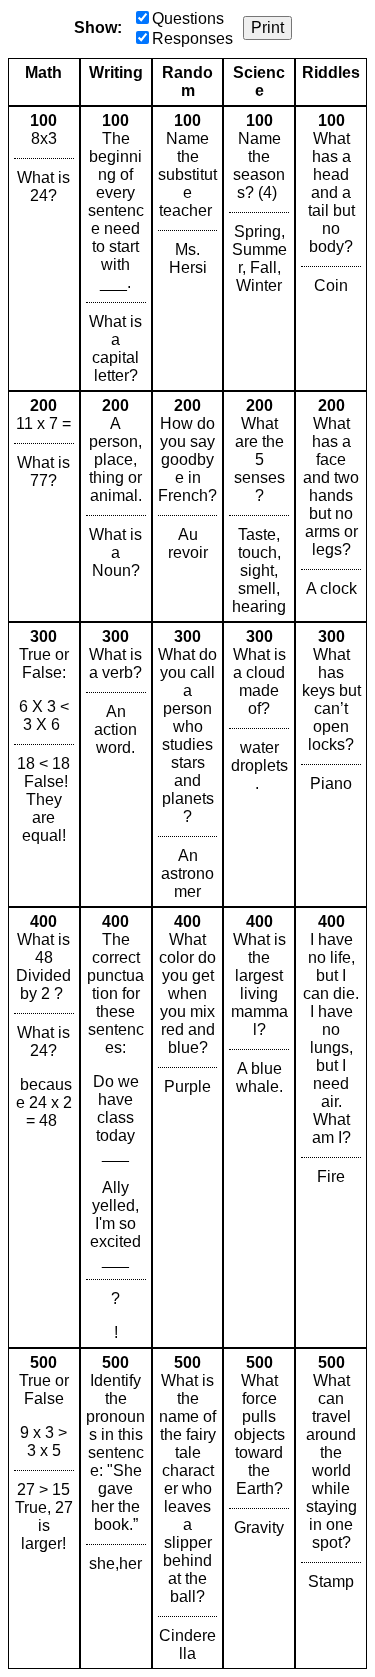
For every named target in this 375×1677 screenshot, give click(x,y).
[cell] (44, 248)
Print (267, 27)
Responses (192, 38)
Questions (188, 18)
